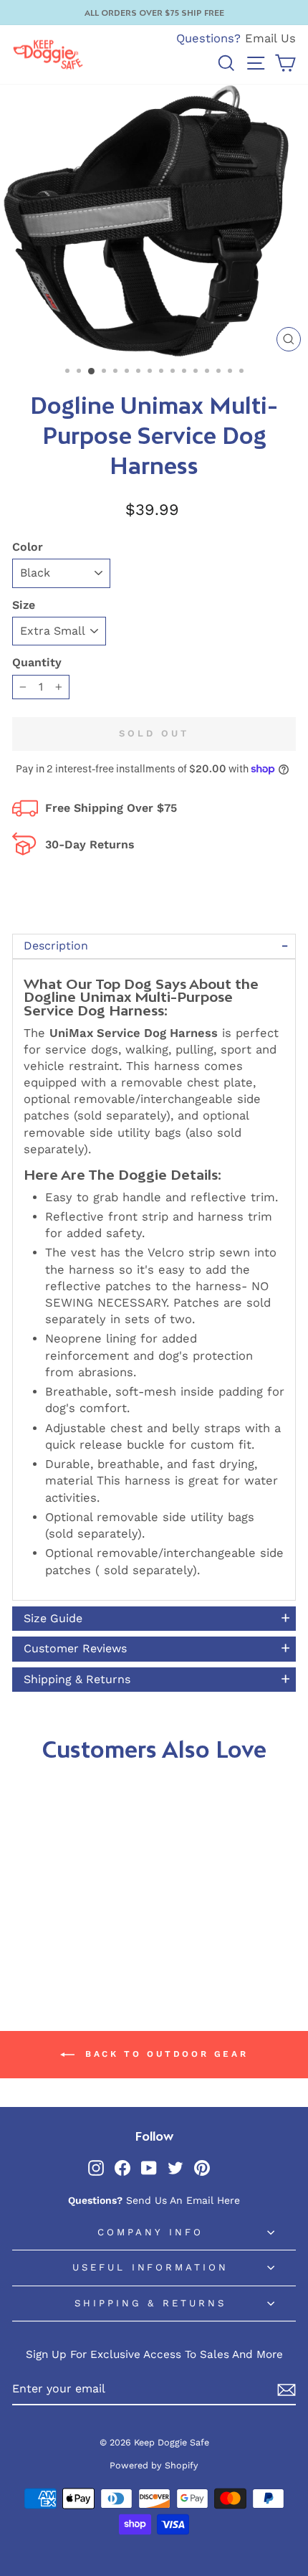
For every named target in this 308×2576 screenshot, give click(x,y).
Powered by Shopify (154, 2465)
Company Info (150, 2232)
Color (28, 547)
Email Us (270, 38)
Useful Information (151, 2267)
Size (24, 605)
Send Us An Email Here (183, 2200)
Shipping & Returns (151, 2303)
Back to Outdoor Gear (164, 2054)
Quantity (37, 662)
